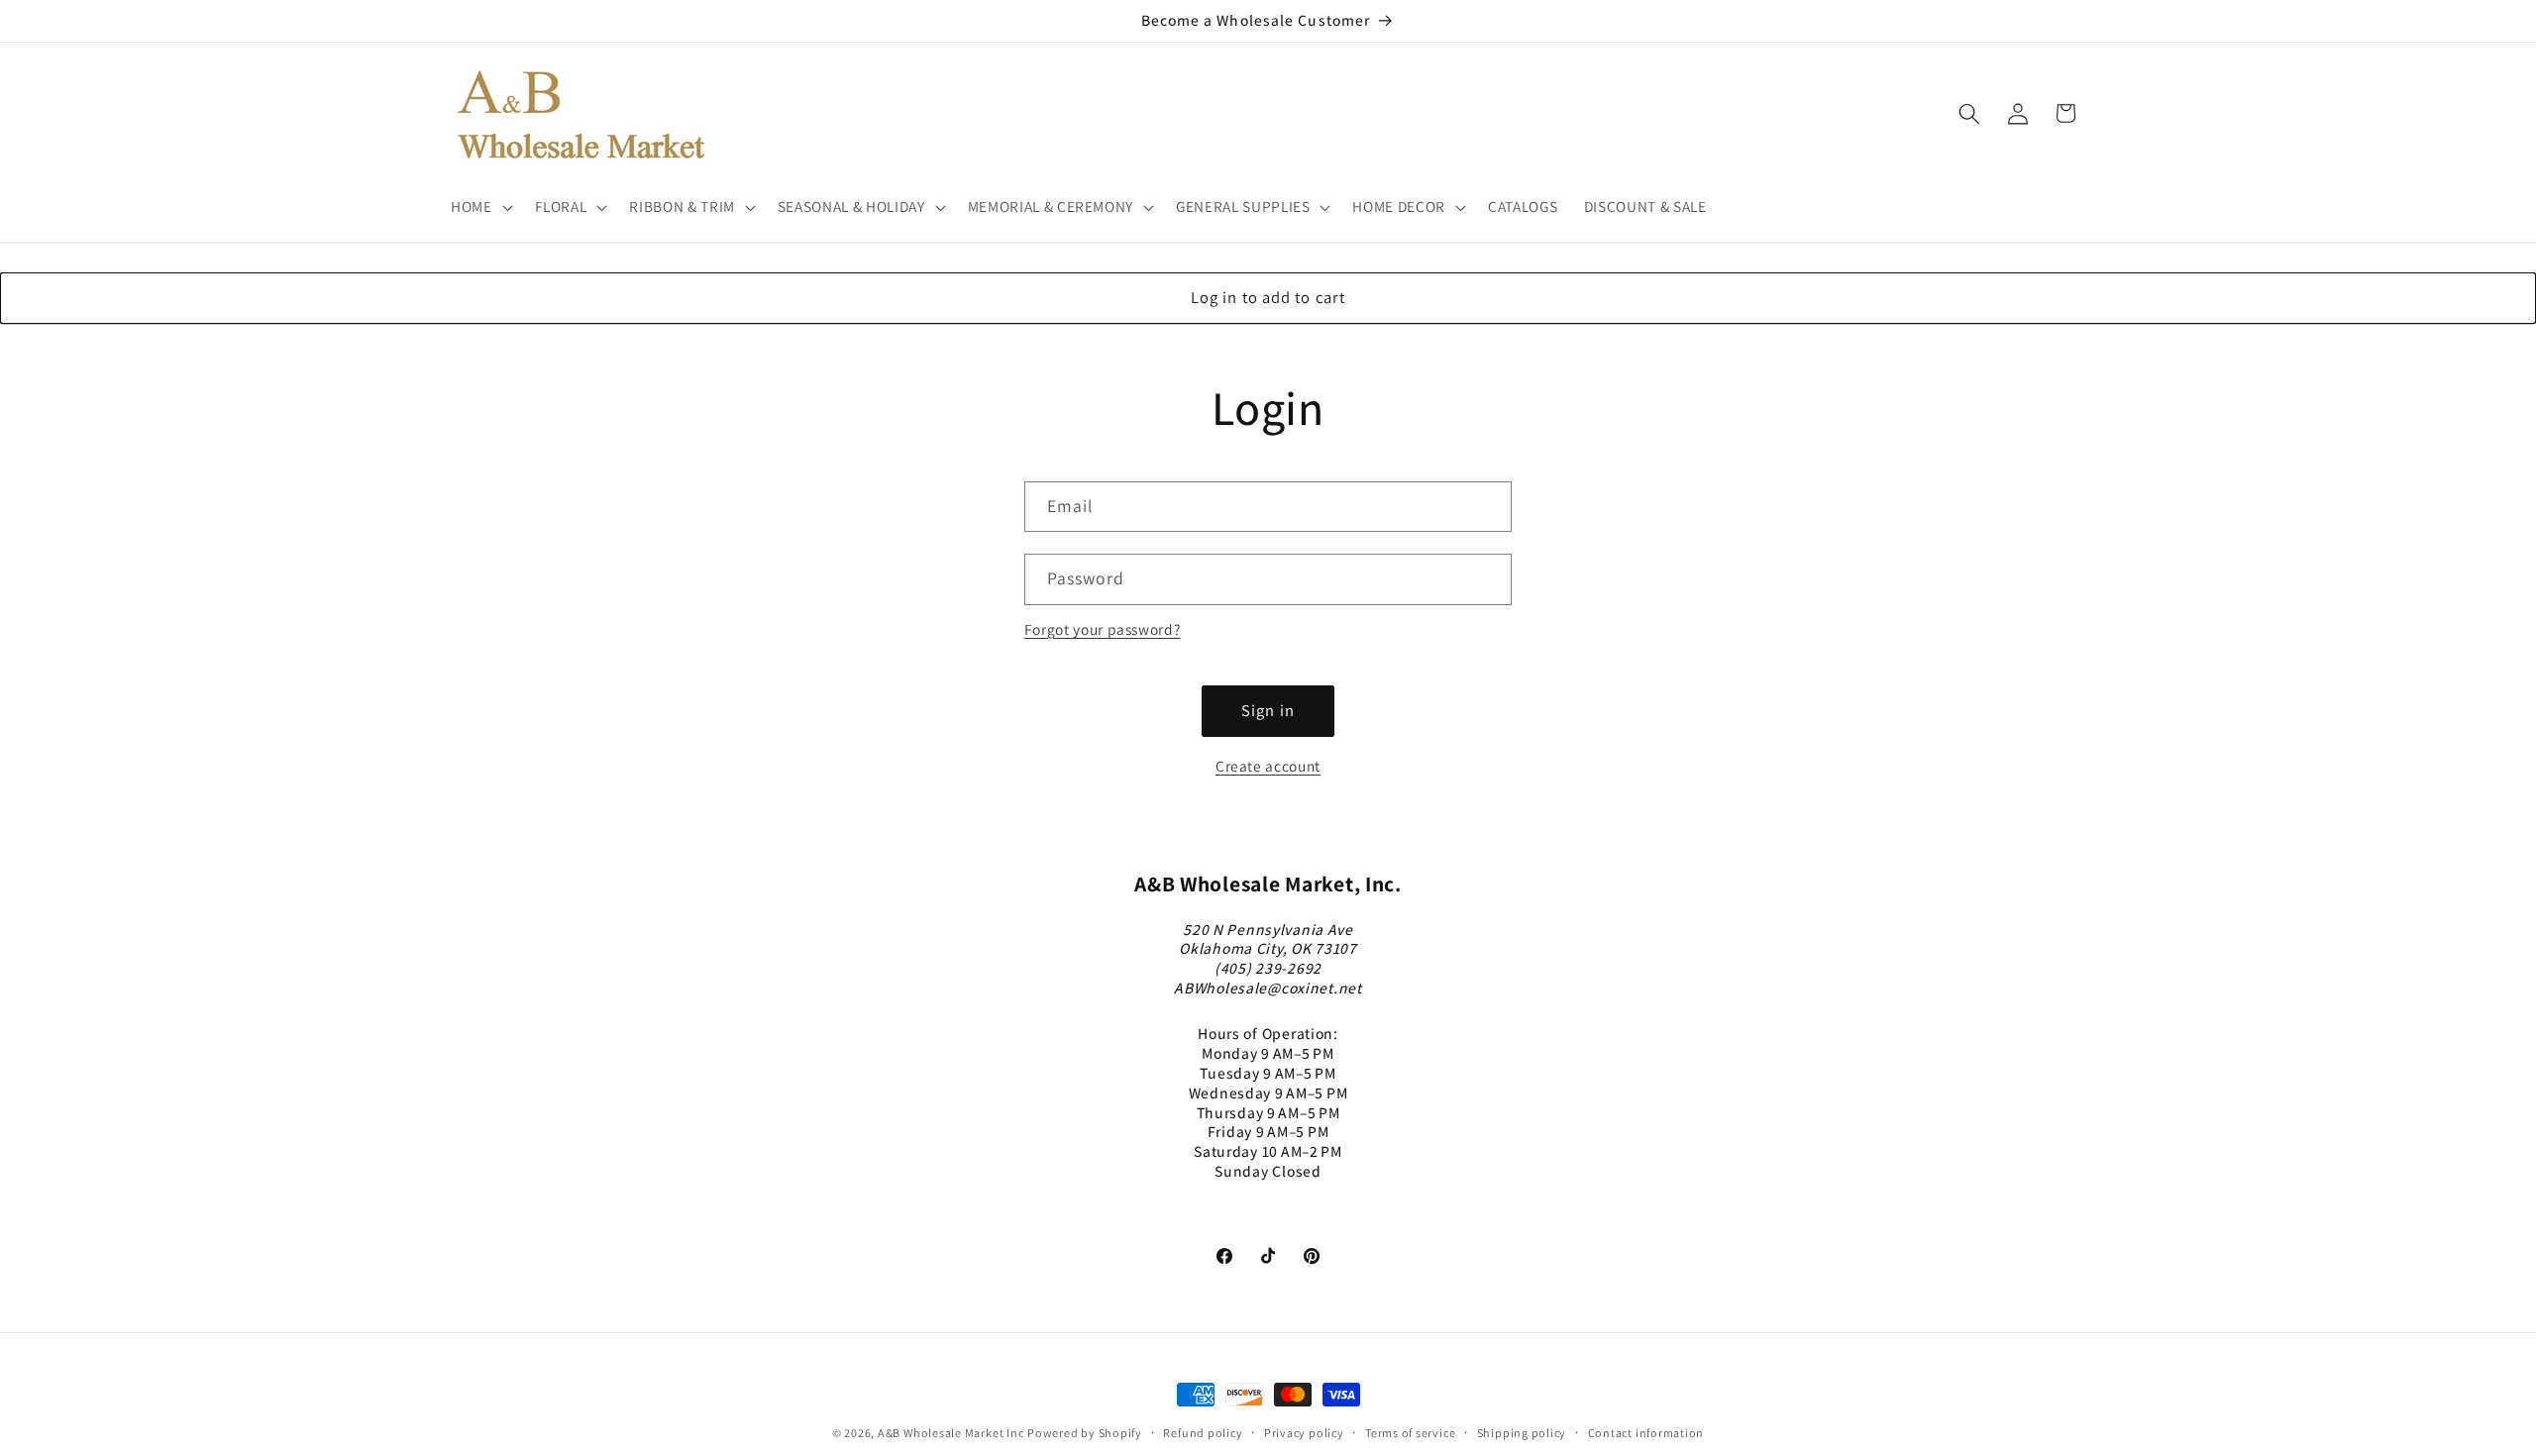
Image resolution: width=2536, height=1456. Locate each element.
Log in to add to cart (1268, 297)
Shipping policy (1522, 1433)
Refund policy (1203, 1433)
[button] (480, 207)
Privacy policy (1304, 1433)
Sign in (1268, 710)
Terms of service (1410, 1433)
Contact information (1646, 1433)
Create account (1268, 766)
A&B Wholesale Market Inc (951, 1433)
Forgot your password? (1103, 629)
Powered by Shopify (1085, 1433)
